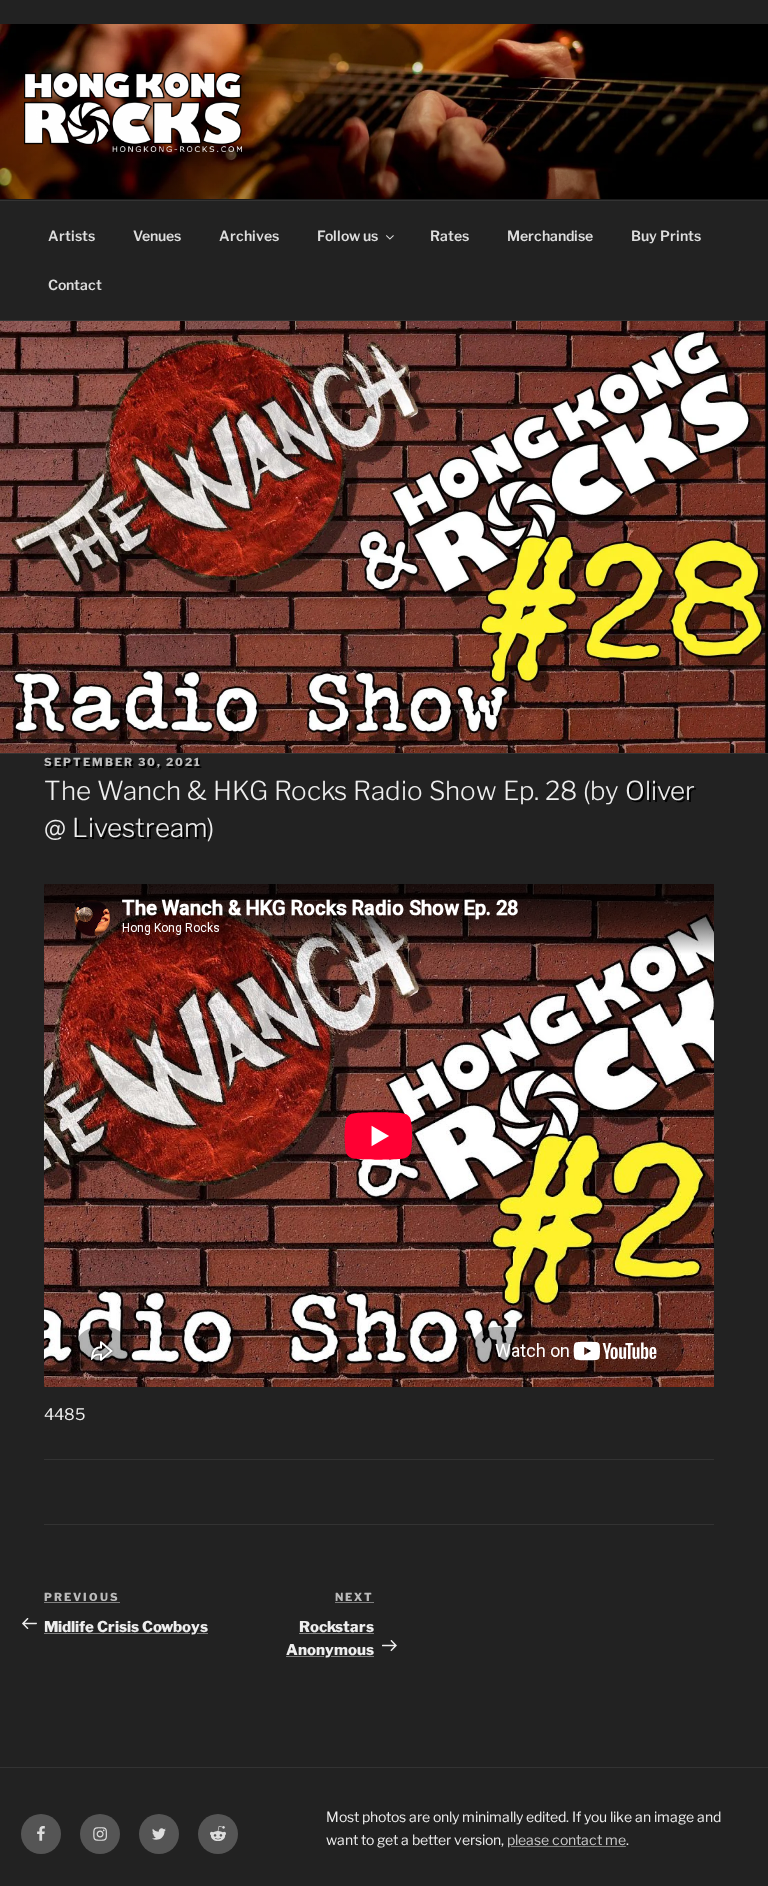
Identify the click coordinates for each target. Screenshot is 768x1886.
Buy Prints (666, 235)
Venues (157, 235)
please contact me (566, 1839)
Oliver (660, 790)
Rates (449, 235)
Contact (75, 284)
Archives (249, 235)
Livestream (139, 827)
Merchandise (550, 235)
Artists (71, 235)
